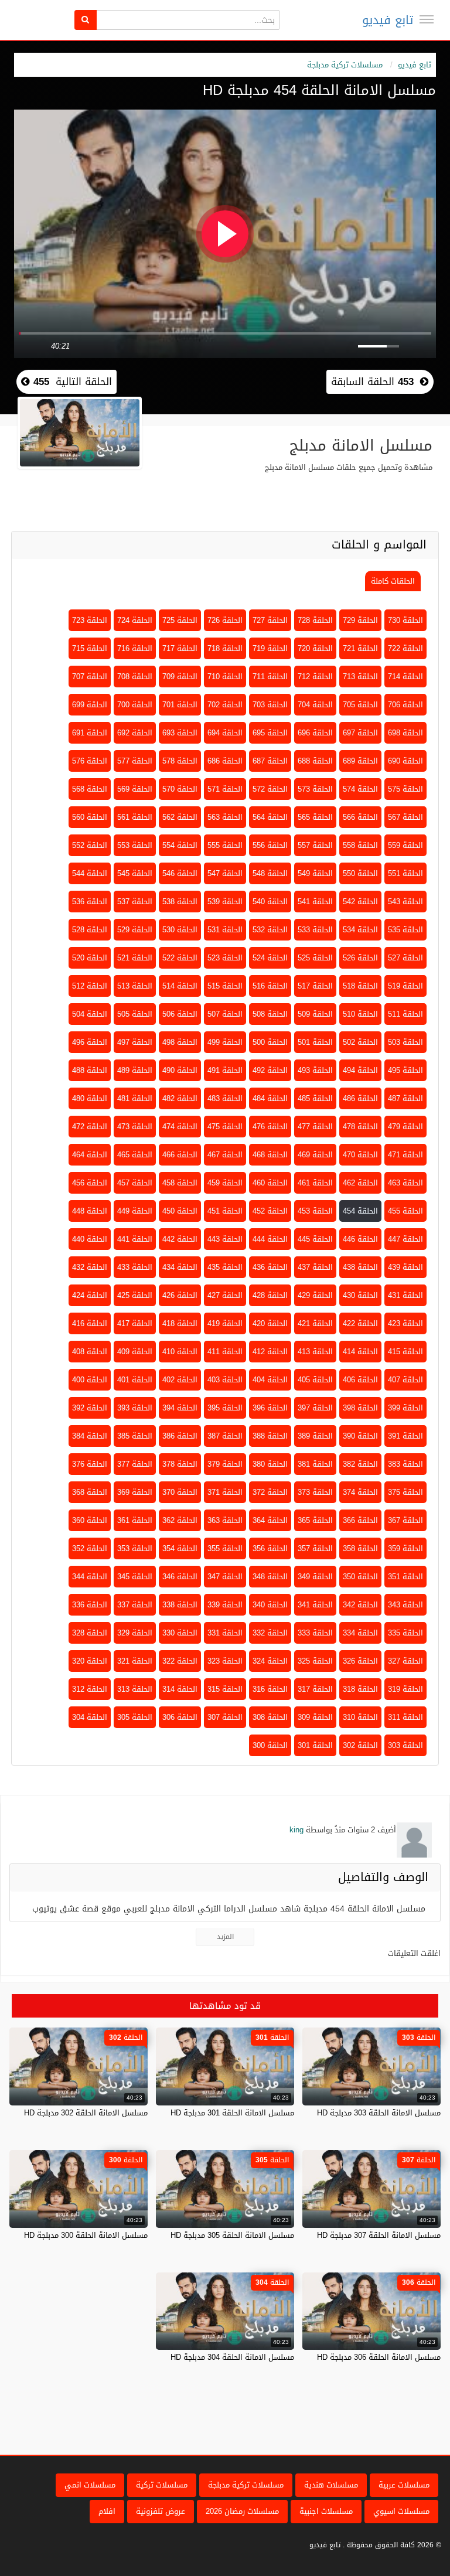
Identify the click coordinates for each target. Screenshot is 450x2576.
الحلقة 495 (405, 1070)
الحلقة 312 (90, 1689)
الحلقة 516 (270, 986)
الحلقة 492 (270, 1070)
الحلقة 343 (405, 1605)
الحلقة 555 (225, 845)
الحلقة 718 (225, 648)
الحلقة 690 (405, 761)
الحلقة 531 (225, 930)
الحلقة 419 (225, 1323)
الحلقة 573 (315, 789)
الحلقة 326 (360, 1661)
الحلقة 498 (180, 1042)
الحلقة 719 (270, 648)
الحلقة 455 (405, 1211)
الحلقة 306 (180, 1717)
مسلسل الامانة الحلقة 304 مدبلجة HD (232, 2357)
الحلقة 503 (405, 1042)
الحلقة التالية (71, 381)
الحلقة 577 (135, 761)
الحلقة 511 (405, 1014)
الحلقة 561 (135, 817)
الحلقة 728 (315, 620)
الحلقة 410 (180, 1352)
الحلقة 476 (270, 1127)
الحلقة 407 (405, 1380)
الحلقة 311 (405, 1717)
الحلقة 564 (270, 817)
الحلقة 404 (270, 1380)
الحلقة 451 (225, 1211)
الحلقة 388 (270, 1436)
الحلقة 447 (405, 1239)
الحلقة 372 (270, 1492)
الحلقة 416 (90, 1323)
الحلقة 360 (90, 1520)
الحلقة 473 (135, 1127)
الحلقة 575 (405, 789)
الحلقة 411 (225, 1352)
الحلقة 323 (225, 1661)
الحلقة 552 (90, 845)
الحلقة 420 (270, 1323)
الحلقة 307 (225, 1717)
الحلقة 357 (315, 1548)
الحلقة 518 (360, 986)
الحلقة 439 (405, 1267)
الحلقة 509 (315, 1014)
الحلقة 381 (315, 1464)
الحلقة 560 (90, 817)
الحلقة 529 (135, 930)
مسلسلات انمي (90, 2485)
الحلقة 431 (405, 1295)
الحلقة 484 (270, 1098)
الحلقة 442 (180, 1239)
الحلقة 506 (180, 1014)
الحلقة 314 (180, 1689)
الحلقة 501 (315, 1042)
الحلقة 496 (90, 1042)
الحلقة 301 (315, 1745)
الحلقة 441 (135, 1239)
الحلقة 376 (90, 1464)
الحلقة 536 (90, 902)
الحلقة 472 (90, 1127)
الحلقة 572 (270, 789)
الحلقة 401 (135, 1380)
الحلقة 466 (180, 1155)
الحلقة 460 (270, 1183)
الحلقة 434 (180, 1267)
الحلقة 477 (315, 1127)
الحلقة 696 (315, 733)
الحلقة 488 (90, 1070)
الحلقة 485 (315, 1098)
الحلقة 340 (270, 1605)
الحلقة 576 (90, 761)
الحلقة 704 (315, 705)
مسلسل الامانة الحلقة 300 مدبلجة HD (86, 2235)
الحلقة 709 (180, 677)
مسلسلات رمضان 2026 (242, 2511)
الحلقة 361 (135, 1520)
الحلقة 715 (90, 648)
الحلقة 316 (270, 1689)
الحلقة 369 (135, 1492)
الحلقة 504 (90, 1014)
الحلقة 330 (180, 1633)
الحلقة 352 (90, 1548)
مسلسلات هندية (331, 2485)
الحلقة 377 (135, 1464)
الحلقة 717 (180, 648)
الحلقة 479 (405, 1127)
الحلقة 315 (225, 1689)
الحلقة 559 (405, 845)
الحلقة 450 (180, 1211)
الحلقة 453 (315, 1211)
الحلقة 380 (270, 1464)
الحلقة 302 (360, 1745)
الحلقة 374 (360, 1492)
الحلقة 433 (135, 1267)
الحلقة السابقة (372, 381)
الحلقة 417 (135, 1323)
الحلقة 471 (405, 1155)
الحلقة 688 (315, 761)
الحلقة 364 (270, 1520)
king (296, 1830)
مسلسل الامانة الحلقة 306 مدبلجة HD (379, 2357)
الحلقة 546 (180, 873)
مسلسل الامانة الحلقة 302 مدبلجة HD (86, 2113)
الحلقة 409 (135, 1352)
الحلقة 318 (360, 1689)
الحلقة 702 (225, 705)
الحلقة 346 (180, 1577)
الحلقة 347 (225, 1577)
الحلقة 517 (315, 986)
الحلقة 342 (360, 1605)
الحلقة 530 (180, 930)
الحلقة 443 (225, 1239)
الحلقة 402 (180, 1380)
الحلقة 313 (135, 1689)
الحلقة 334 (360, 1633)
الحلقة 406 (360, 1380)
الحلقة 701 (180, 705)
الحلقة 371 (225, 1492)
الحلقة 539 (225, 902)
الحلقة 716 (135, 648)
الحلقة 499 (225, 1042)
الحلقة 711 (270, 677)
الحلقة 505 (135, 1014)
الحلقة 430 (360, 1295)
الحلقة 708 (135, 677)
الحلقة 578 (180, 761)
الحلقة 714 (405, 677)
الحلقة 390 (360, 1436)
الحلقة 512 (90, 986)
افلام (107, 2511)
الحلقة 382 (360, 1464)
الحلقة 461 (315, 1183)
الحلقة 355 (225, 1548)
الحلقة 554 (180, 845)
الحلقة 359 (405, 1548)
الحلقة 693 (180, 733)
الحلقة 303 (405, 1745)
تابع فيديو (388, 20)
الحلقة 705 (360, 705)
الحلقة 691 (90, 733)
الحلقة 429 (315, 1295)
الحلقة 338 (180, 1605)
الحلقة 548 (270, 873)
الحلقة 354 (180, 1548)
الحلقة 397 (315, 1408)
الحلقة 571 (225, 789)
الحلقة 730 (405, 620)
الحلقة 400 (90, 1380)
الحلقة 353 (135, 1548)
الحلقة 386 (180, 1436)
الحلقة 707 (90, 677)
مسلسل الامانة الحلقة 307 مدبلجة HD (379, 2235)
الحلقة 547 (225, 873)
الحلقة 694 (225, 733)
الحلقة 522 (180, 958)
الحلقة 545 (135, 873)
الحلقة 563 (225, 817)
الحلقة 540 (270, 902)
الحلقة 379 (225, 1464)
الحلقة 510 (360, 1014)
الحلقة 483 (225, 1098)
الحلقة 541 (315, 902)
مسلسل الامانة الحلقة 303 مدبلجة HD (379, 2113)
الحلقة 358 (360, 1548)
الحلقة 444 (270, 1239)
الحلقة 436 (270, 1267)
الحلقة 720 (315, 648)
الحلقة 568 (90, 789)
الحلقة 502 (360, 1042)
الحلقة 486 (360, 1098)
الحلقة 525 (315, 958)
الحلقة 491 (225, 1070)
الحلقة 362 (180, 1520)
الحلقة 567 (405, 817)
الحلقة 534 (360, 930)
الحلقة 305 (135, 1717)
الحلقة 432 (90, 1267)
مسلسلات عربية (404, 2485)
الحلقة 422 (360, 1323)
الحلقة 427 (225, 1295)
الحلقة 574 (360, 789)
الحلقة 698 (405, 733)
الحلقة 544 (90, 873)
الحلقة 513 (135, 986)
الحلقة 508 (270, 1014)
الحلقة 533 (315, 930)
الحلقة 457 (135, 1183)
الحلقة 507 (225, 1014)
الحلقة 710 (225, 677)
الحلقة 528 (90, 930)
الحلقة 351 (405, 1577)
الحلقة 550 (360, 873)
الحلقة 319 (405, 1689)
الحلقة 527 (405, 958)
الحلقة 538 (180, 902)
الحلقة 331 (225, 1633)
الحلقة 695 (270, 733)
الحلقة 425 (135, 1295)
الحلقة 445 (315, 1239)
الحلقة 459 (225, 1183)
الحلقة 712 (315, 677)
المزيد (225, 1937)
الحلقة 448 (90, 1211)
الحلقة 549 (315, 873)
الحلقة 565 (315, 817)
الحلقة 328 (90, 1633)
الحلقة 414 (360, 1352)
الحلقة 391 (405, 1436)
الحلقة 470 (360, 1155)
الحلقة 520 (90, 958)
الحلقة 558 (360, 845)
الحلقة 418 (180, 1323)
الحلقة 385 (135, 1436)
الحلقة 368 (90, 1492)
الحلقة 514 (180, 986)
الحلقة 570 (180, 789)
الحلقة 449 (135, 1211)
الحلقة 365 (315, 1520)
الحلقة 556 (270, 845)
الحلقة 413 (315, 1352)
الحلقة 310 (360, 1717)
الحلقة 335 (405, 1633)
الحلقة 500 (270, 1042)
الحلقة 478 (360, 1127)
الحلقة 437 (315, 1267)
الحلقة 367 (405, 1520)
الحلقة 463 (405, 1183)
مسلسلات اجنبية (326, 2511)
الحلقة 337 (135, 1605)
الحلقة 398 (360, 1408)
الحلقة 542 (360, 902)
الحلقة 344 (90, 1577)
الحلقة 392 (90, 1408)
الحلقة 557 (315, 845)
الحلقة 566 (360, 817)
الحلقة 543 (405, 902)
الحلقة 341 (315, 1605)
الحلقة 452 (270, 1211)
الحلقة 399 (405, 1408)
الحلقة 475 (225, 1127)
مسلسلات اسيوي (401, 2511)
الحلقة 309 (315, 1717)
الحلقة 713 (360, 677)
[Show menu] (427, 19)
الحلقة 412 (270, 1352)
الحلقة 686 (225, 761)
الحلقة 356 (270, 1548)
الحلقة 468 (270, 1155)
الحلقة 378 (180, 1464)
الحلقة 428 (270, 1295)
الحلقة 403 (225, 1380)
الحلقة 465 (135, 1155)
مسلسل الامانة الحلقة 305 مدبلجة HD (232, 2235)
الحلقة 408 (90, 1352)
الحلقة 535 (405, 930)
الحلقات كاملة (393, 581)
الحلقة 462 (360, 1183)
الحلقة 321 (135, 1661)
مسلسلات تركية (162, 2485)
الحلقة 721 (360, 648)
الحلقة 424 (90, 1295)
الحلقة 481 (135, 1098)
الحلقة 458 (180, 1183)
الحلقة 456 (90, 1183)
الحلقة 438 (360, 1267)
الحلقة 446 (360, 1239)
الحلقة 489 (135, 1070)
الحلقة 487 (405, 1098)
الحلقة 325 (315, 1661)
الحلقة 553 (135, 845)
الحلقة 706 (405, 705)
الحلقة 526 (360, 958)
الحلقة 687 (270, 761)
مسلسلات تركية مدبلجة (345, 65)
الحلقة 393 (135, 1408)
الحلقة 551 (405, 873)
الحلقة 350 (360, 1577)
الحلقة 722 (405, 648)
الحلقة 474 (180, 1127)
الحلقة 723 (90, 620)
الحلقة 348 (270, 1577)
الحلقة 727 (270, 620)
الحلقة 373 (315, 1492)
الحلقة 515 (225, 986)
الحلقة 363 (225, 1520)
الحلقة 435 (225, 1267)
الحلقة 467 (225, 1155)
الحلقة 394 (180, 1408)
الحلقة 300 (270, 1745)
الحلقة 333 (315, 1633)
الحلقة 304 (90, 1717)
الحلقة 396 (270, 1408)
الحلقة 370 (180, 1492)
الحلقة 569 (135, 789)
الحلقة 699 (90, 705)
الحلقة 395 (225, 1408)
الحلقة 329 (135, 1633)
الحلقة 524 (270, 958)
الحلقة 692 (135, 733)
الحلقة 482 (180, 1098)
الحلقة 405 (315, 1380)
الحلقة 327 (405, 1661)
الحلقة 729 (360, 620)
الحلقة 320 (90, 1661)
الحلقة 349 (315, 1577)
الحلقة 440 (90, 1239)
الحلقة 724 (135, 620)
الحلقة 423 (405, 1323)
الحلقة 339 (225, 1605)
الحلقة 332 (270, 1633)
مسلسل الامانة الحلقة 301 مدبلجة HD (232, 2113)
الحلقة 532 (270, 930)
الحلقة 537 (135, 902)
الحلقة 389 (315, 1436)
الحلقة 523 (225, 958)
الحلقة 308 (270, 1717)
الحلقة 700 (135, 705)
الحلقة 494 (360, 1070)
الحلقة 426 (180, 1295)
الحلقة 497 (135, 1042)
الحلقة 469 (315, 1155)
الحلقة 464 (90, 1155)
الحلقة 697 (360, 733)
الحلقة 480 (90, 1098)
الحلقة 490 (180, 1070)
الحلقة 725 (180, 620)
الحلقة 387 (225, 1436)
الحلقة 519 (405, 986)
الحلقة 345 (135, 1577)
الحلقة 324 (270, 1661)
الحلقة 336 (90, 1605)
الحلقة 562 (180, 817)
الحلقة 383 (405, 1464)
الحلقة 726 (225, 620)
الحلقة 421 (315, 1323)
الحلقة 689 (360, 761)
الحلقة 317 (315, 1689)
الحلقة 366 (360, 1520)
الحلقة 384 (90, 1436)
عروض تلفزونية (161, 2511)
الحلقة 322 (180, 1661)
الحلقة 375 (405, 1492)
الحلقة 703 (270, 705)
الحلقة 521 (135, 958)
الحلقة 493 (315, 1070)
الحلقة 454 (360, 1211)
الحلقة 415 (405, 1352)
